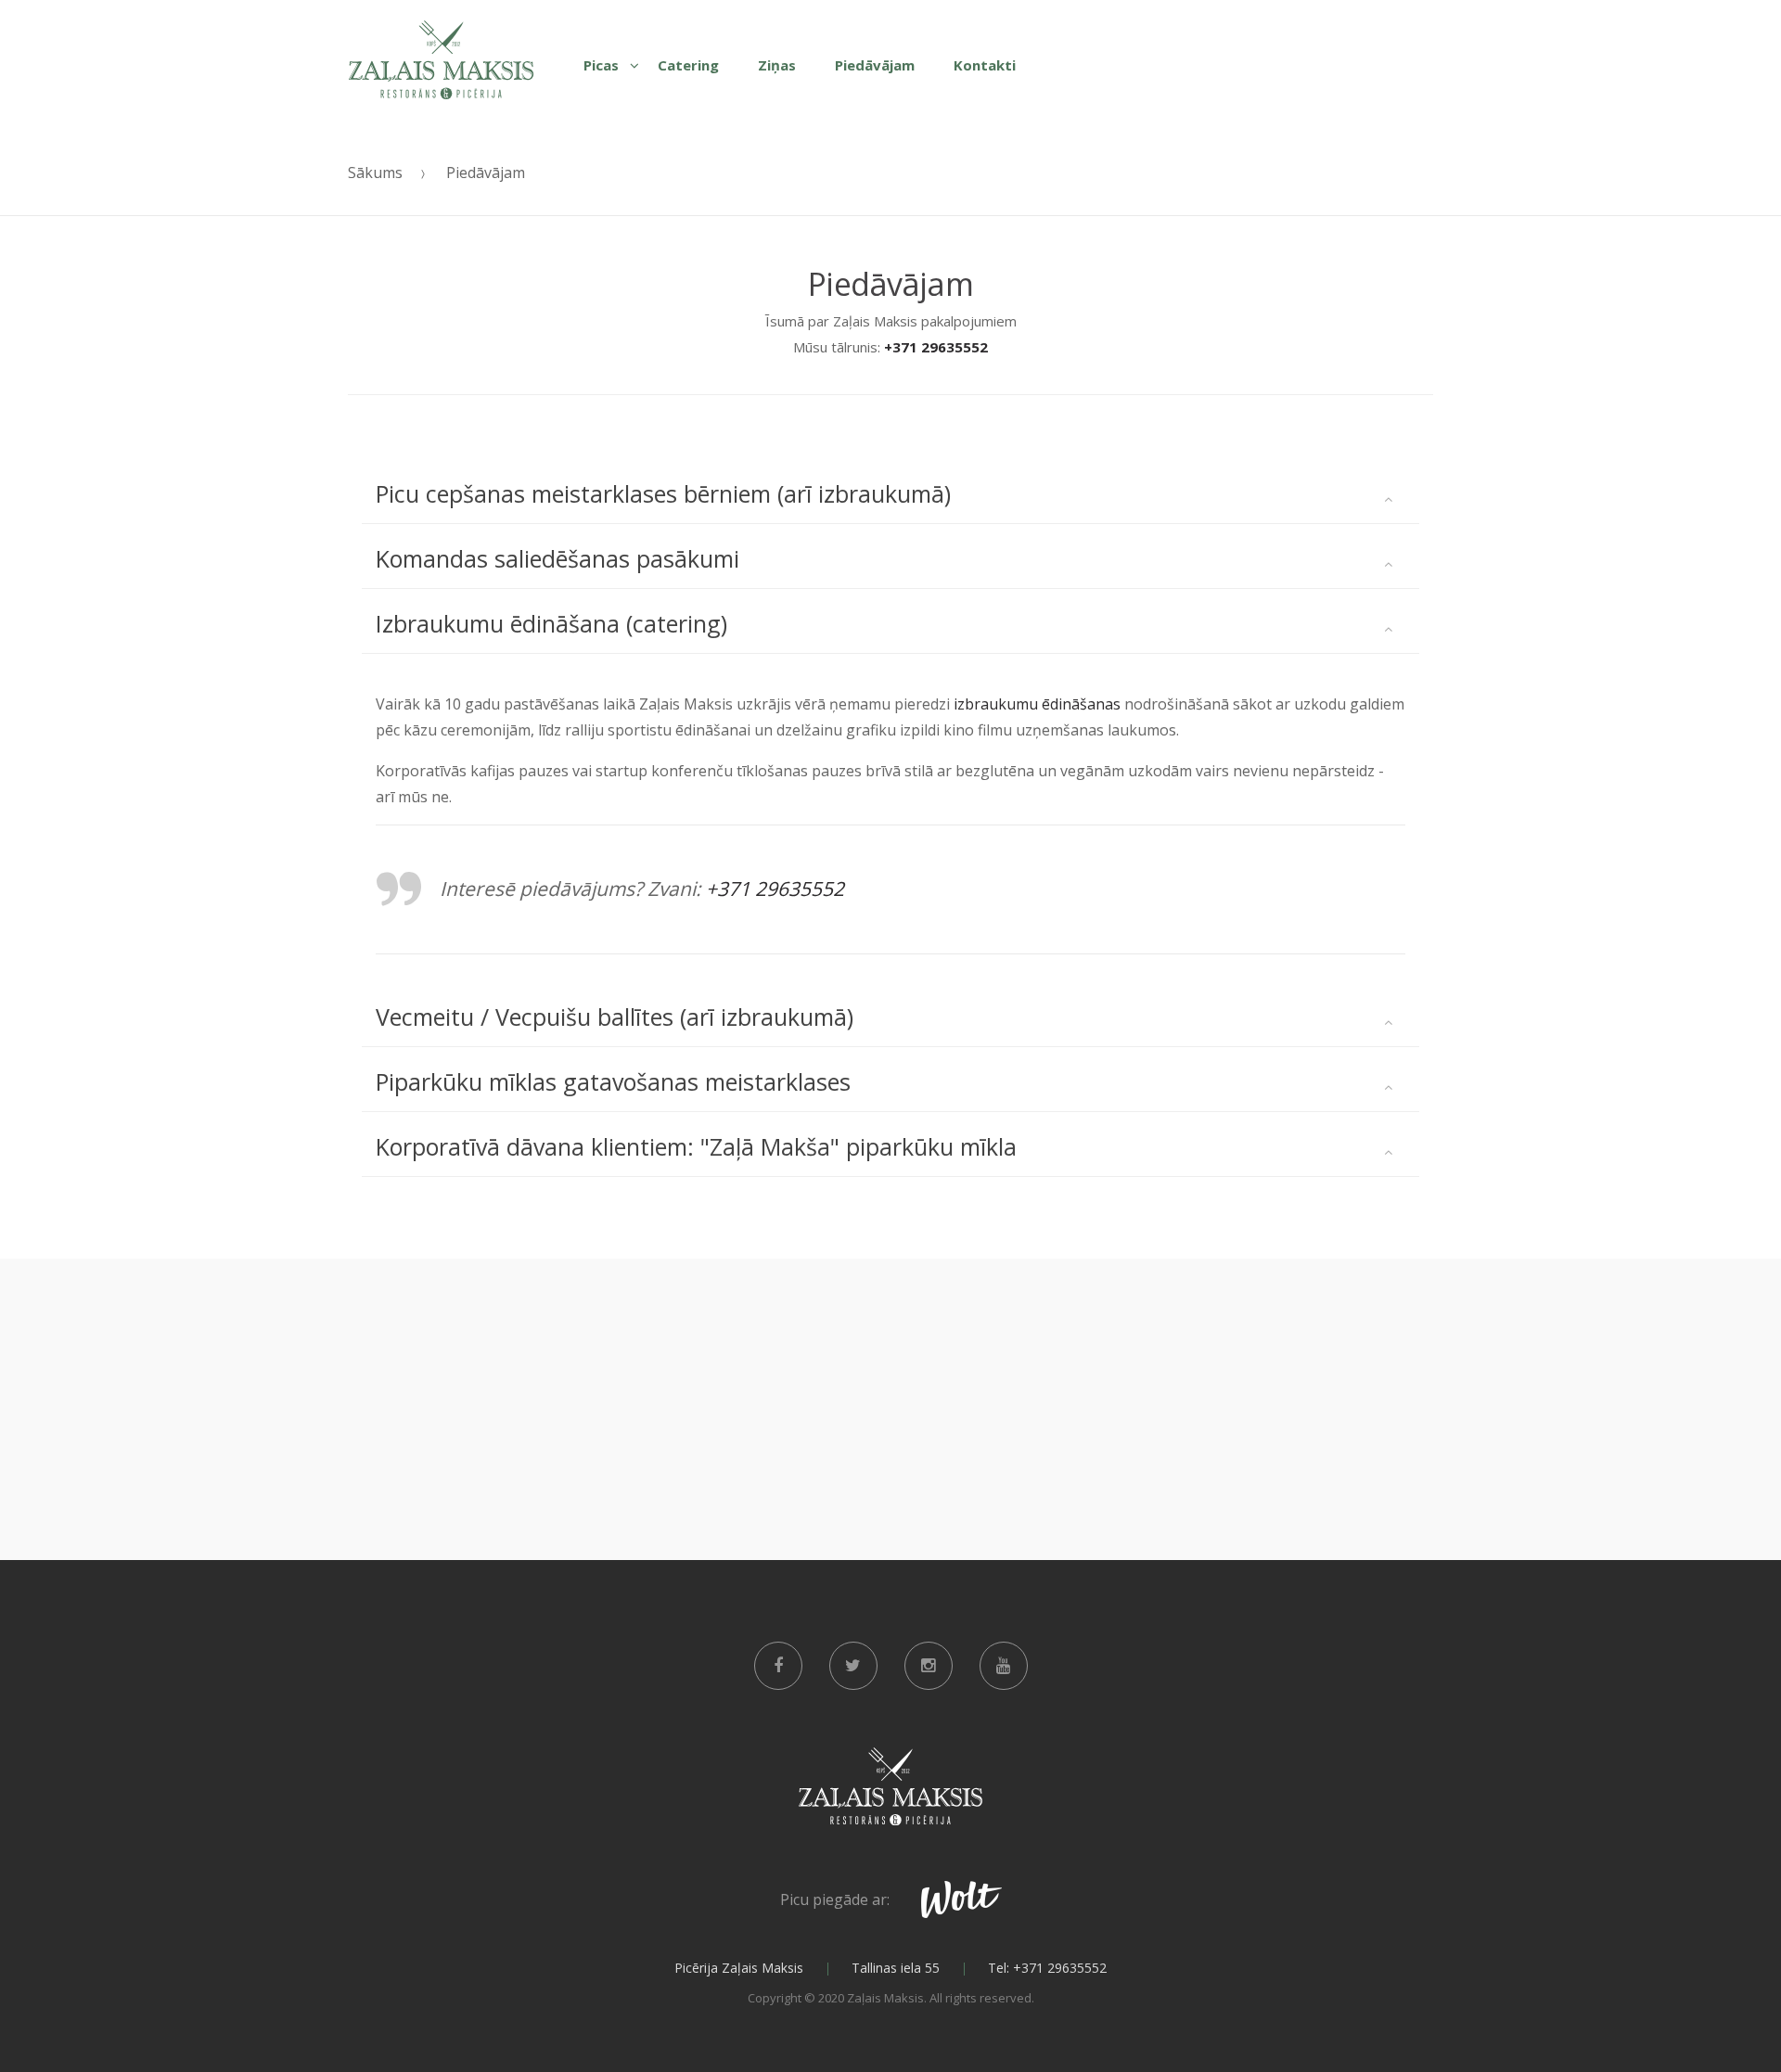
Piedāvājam (875, 65)
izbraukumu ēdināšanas (1039, 704)
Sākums (375, 173)
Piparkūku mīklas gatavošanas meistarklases (613, 1081)
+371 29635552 (936, 347)
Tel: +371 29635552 (1047, 1968)
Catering (688, 65)
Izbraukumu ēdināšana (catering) (551, 623)
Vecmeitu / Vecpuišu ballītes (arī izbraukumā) (615, 1017)
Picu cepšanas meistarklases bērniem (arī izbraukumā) (663, 493)
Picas (601, 65)
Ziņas (777, 65)
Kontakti (985, 65)
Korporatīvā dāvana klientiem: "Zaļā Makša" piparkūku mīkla (696, 1146)
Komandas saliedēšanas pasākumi (557, 558)
